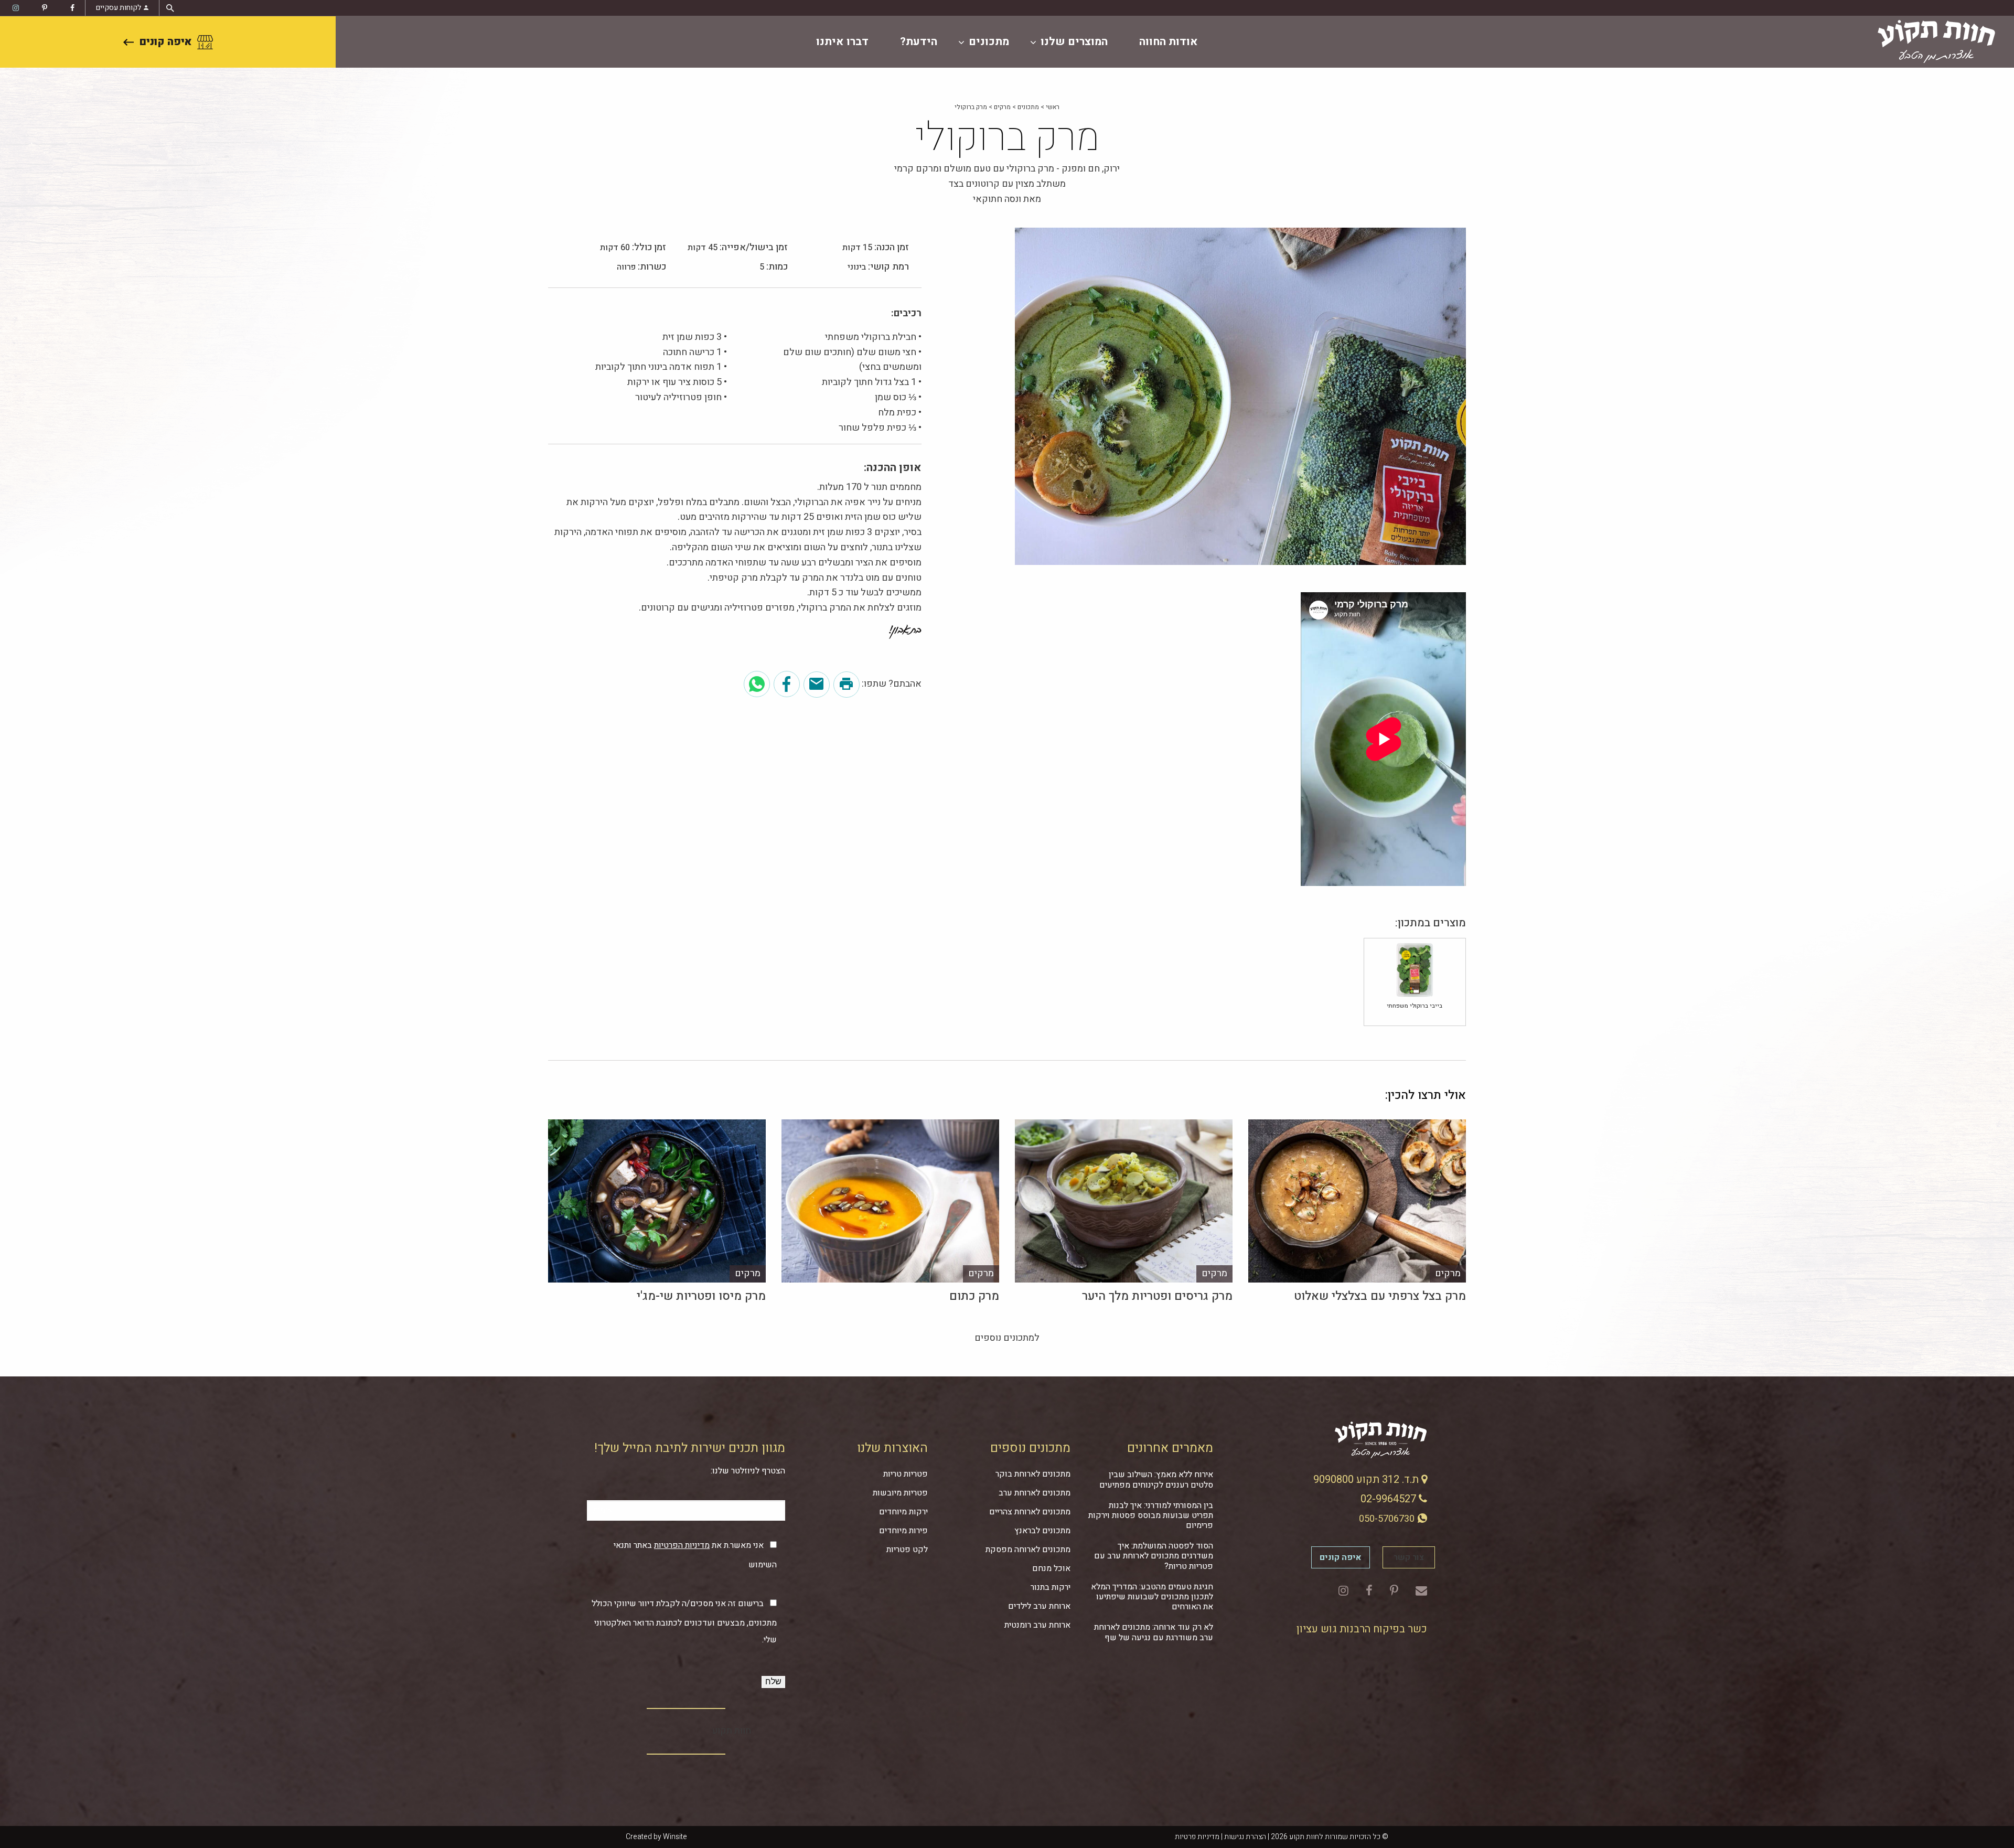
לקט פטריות (907, 1550)
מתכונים (989, 42)
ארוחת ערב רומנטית (1037, 1625)
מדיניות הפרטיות (682, 1545)
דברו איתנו (842, 42)
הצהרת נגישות (1245, 1837)
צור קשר (1409, 1557)
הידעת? (919, 42)
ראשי (1053, 107)
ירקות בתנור (1051, 1587)
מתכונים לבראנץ (1042, 1531)
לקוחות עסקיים (119, 8)
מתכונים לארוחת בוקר (1033, 1474)
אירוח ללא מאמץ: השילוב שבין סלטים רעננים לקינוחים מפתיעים (1156, 1480)
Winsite (675, 1837)
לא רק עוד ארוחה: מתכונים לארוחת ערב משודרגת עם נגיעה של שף (1154, 1632)
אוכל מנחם (1051, 1568)
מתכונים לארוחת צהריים (1030, 1512)
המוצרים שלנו (1074, 42)
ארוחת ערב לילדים (1039, 1606)
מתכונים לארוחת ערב (1035, 1493)
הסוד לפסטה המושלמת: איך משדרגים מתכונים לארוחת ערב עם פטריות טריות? (1154, 1556)
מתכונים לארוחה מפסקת (1028, 1550)
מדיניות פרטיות (1197, 1837)
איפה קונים (165, 42)
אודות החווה (1169, 42)
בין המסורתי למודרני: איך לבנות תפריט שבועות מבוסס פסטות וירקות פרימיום (1151, 1515)
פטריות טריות (906, 1474)
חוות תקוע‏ (732, 1731)
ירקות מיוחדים (903, 1512)
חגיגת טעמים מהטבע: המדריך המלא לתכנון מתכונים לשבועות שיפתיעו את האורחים (1152, 1597)
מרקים (1002, 107)
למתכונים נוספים (1007, 1338)
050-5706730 (1388, 1519)
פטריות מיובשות (900, 1493)
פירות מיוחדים (903, 1531)
